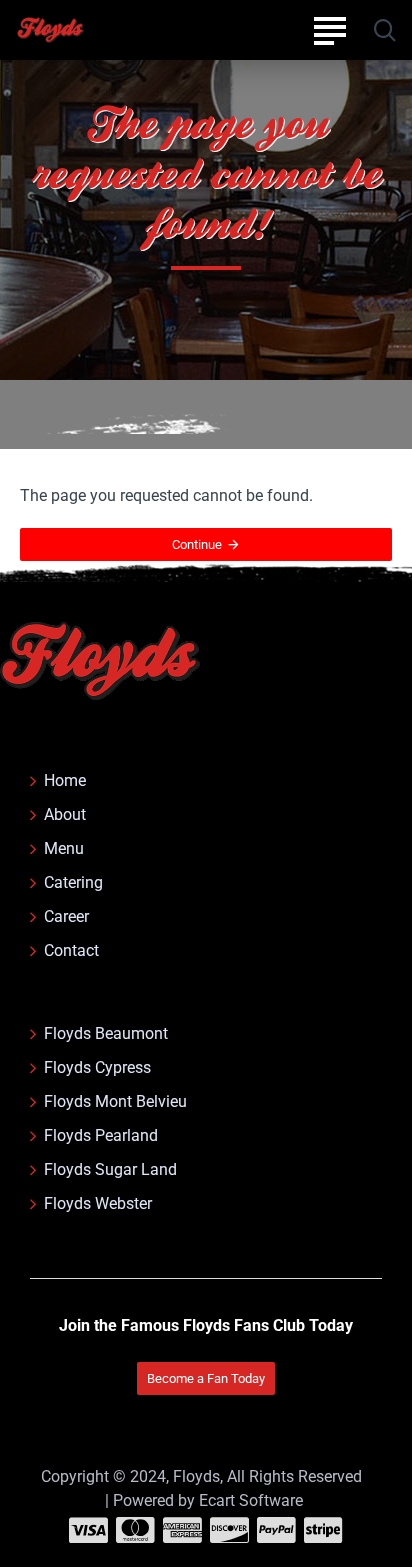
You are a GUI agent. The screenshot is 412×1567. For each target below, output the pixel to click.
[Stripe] (323, 1530)
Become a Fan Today (206, 1378)
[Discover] (229, 1530)
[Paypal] (276, 1530)
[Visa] (88, 1530)
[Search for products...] (384, 30)
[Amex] (182, 1530)
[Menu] (329, 30)
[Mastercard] (135, 1530)
